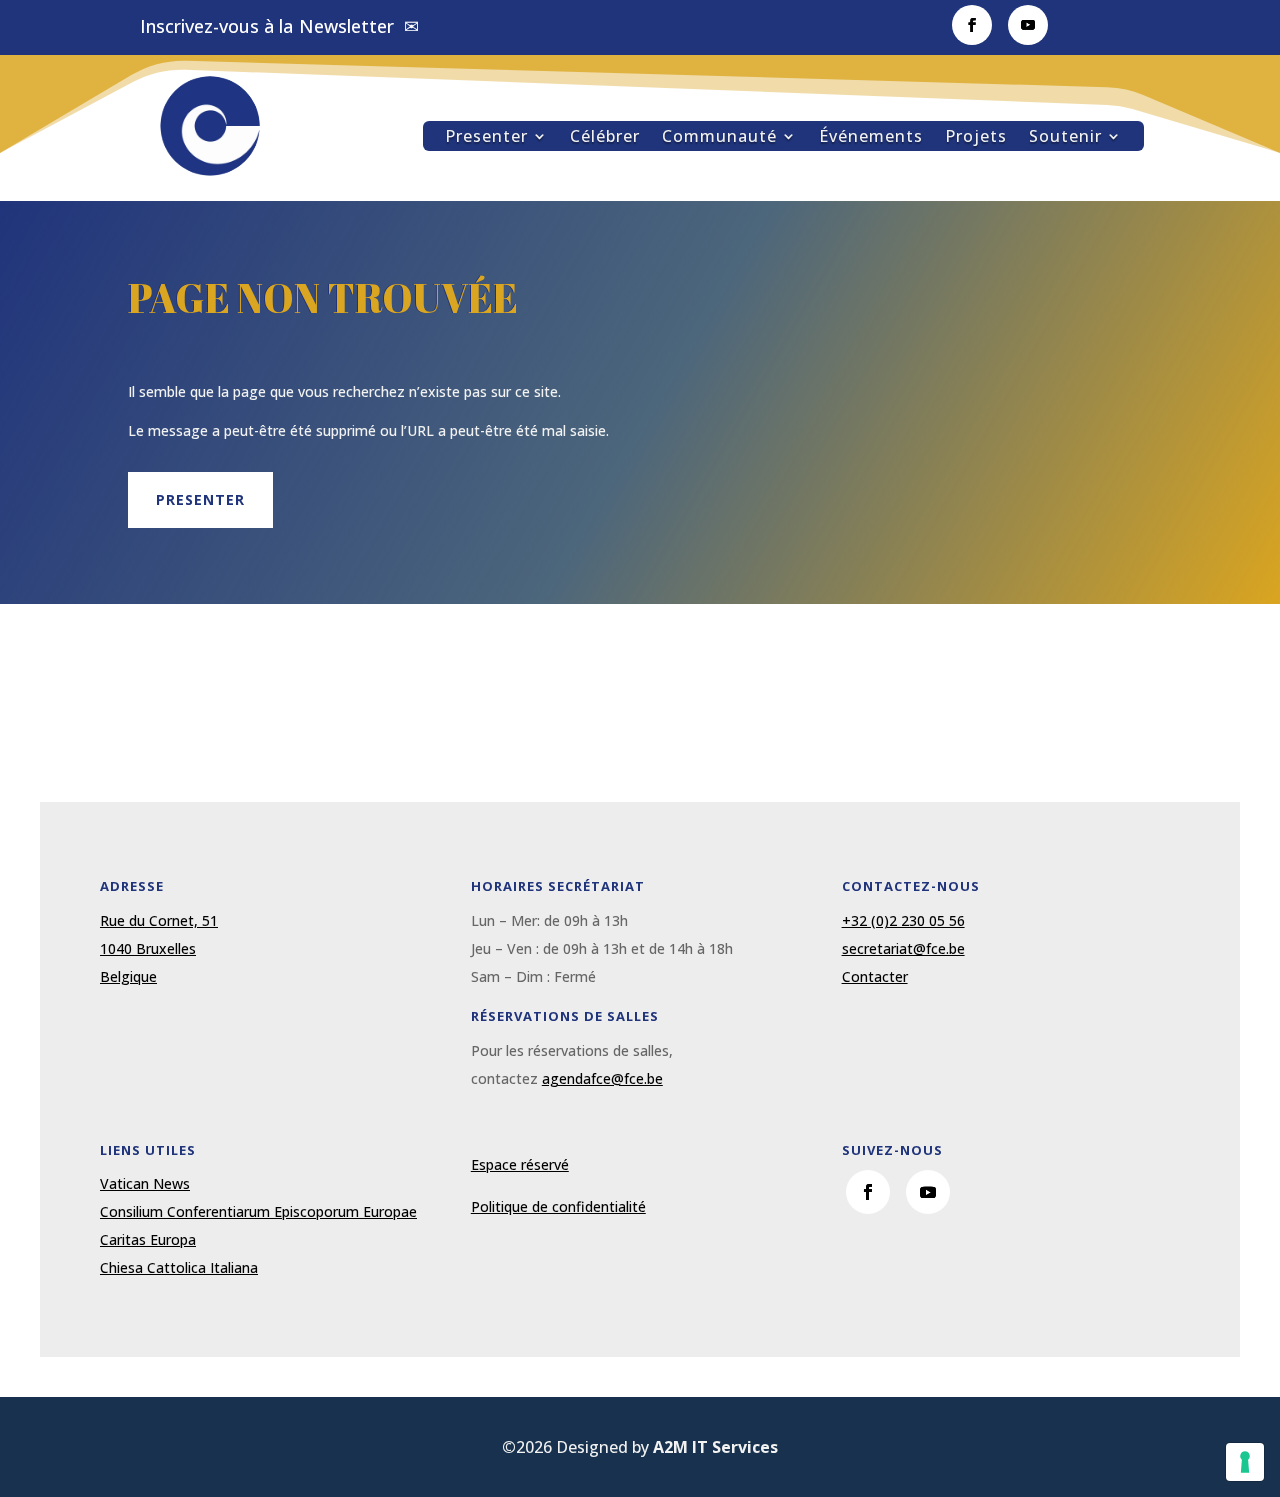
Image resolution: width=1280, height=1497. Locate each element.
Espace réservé (520, 1164)
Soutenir (1065, 138)
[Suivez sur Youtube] (1028, 25)
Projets (976, 138)
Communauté (719, 138)
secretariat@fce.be (903, 948)
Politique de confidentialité (558, 1206)
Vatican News (145, 1183)
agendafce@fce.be (602, 1078)
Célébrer (605, 138)
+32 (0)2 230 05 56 (903, 920)
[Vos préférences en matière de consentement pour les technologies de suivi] (1245, 1462)
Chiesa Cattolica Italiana (179, 1267)
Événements (871, 138)
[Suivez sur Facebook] (972, 25)
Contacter (875, 976)
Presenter (486, 138)
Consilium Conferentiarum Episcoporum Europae (258, 1211)
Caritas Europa (148, 1239)
